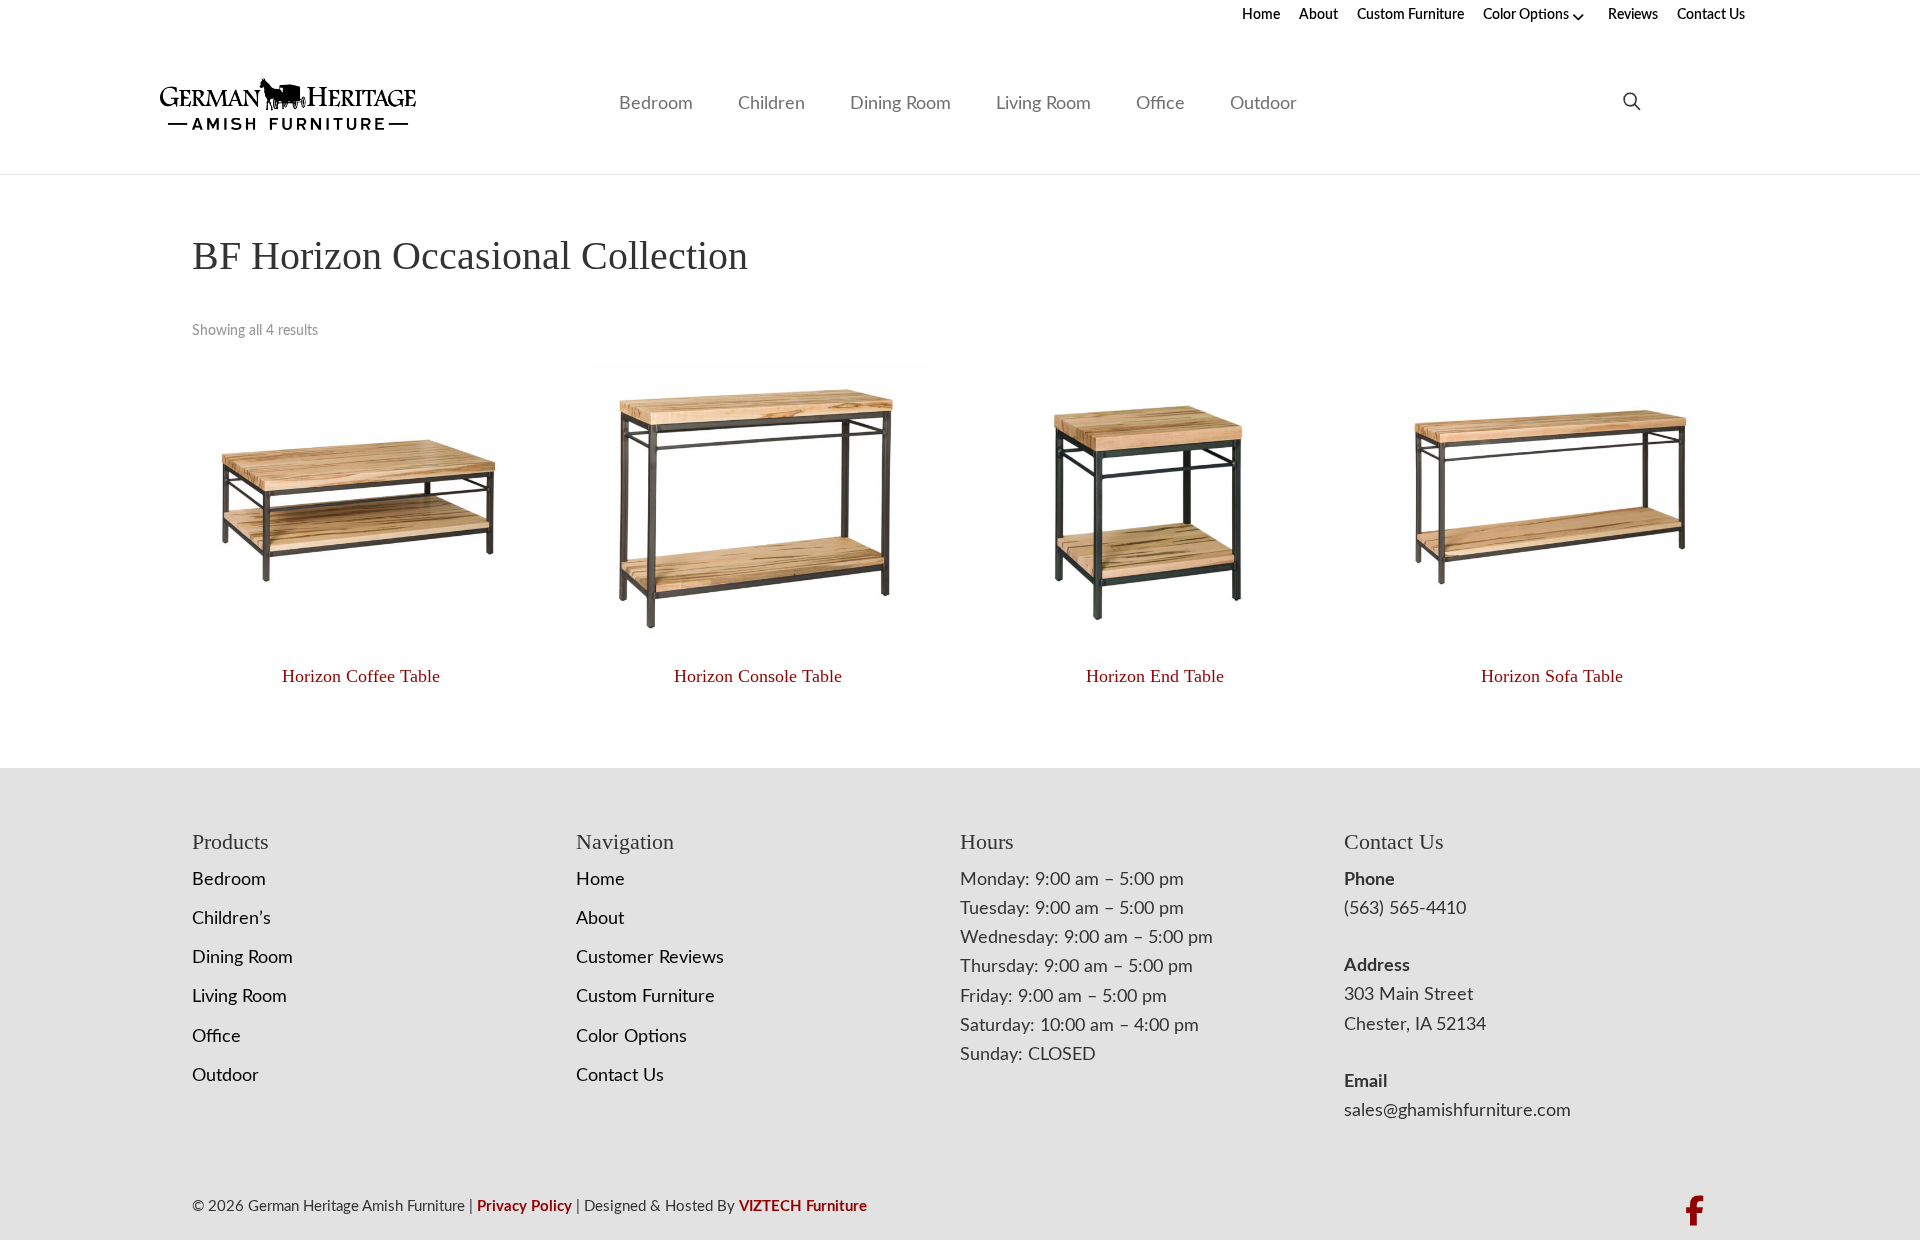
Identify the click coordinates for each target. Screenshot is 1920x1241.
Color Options (1526, 15)
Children (771, 104)
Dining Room (900, 104)
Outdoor (1263, 104)
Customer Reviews (650, 958)
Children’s (231, 919)
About (1318, 15)
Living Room (1043, 104)
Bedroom (656, 104)
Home (1261, 15)
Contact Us (1711, 15)
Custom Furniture (1410, 15)
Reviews (1633, 15)
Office (1160, 104)
